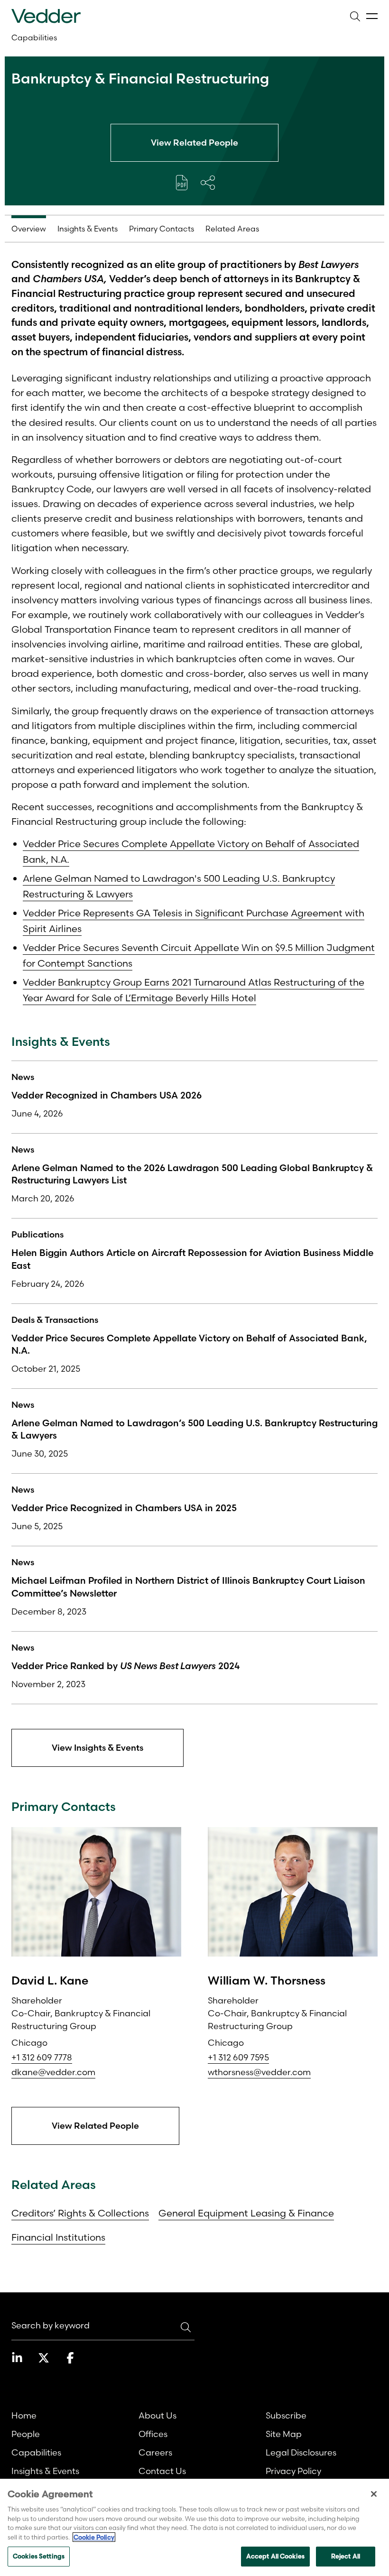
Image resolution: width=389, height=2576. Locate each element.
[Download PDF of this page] (182, 183)
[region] (194, 2527)
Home (24, 2415)
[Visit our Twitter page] (44, 2358)
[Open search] (355, 16)
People (26, 2434)
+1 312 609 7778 (42, 2057)
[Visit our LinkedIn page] (17, 2358)
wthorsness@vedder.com (259, 2072)
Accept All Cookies (275, 2556)
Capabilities (34, 37)
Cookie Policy (94, 2537)
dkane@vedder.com (53, 2072)
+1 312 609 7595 (238, 2057)
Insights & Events (45, 2471)
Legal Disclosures (301, 2452)
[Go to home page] (46, 16)
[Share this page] (208, 183)
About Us (157, 2415)
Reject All (346, 2556)
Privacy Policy (293, 2471)
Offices (153, 2434)
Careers (155, 2452)
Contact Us (162, 2471)
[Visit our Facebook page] (70, 2358)
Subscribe (286, 2415)
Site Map (284, 2434)
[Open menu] (372, 16)
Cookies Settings (39, 2556)
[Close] (374, 2494)
